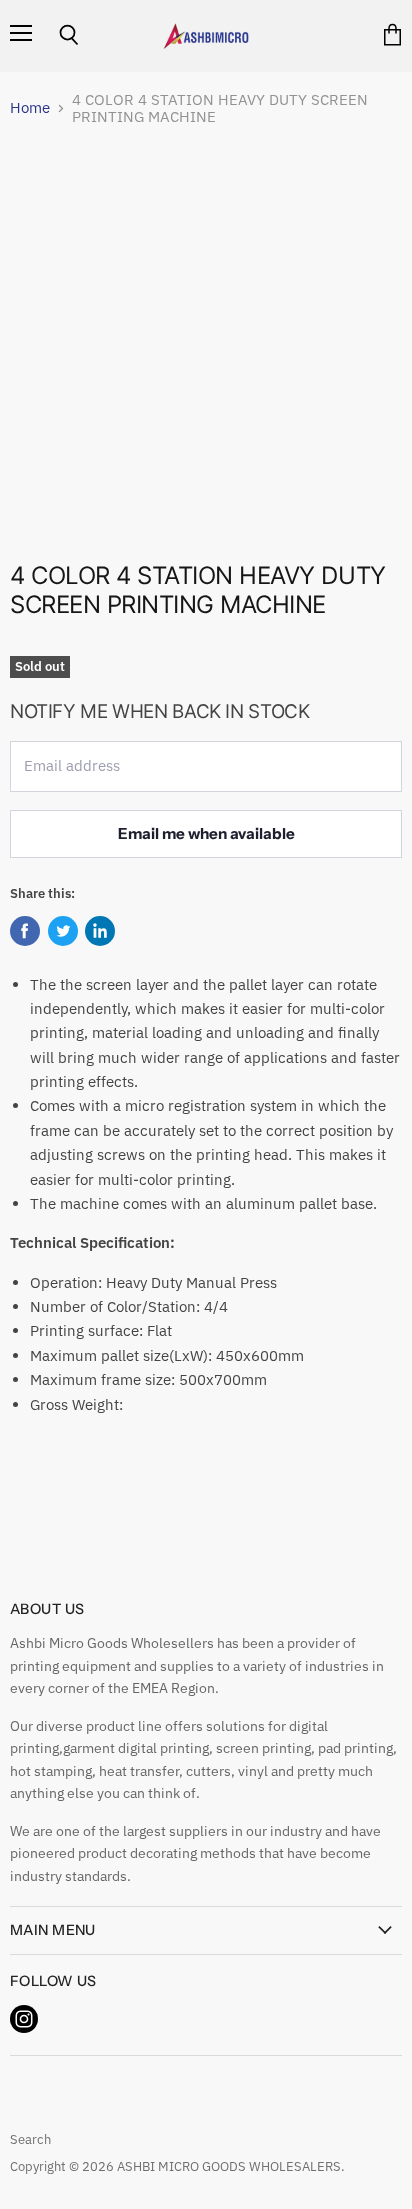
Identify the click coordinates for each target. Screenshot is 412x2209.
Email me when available (206, 833)
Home (30, 107)
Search (30, 2139)
